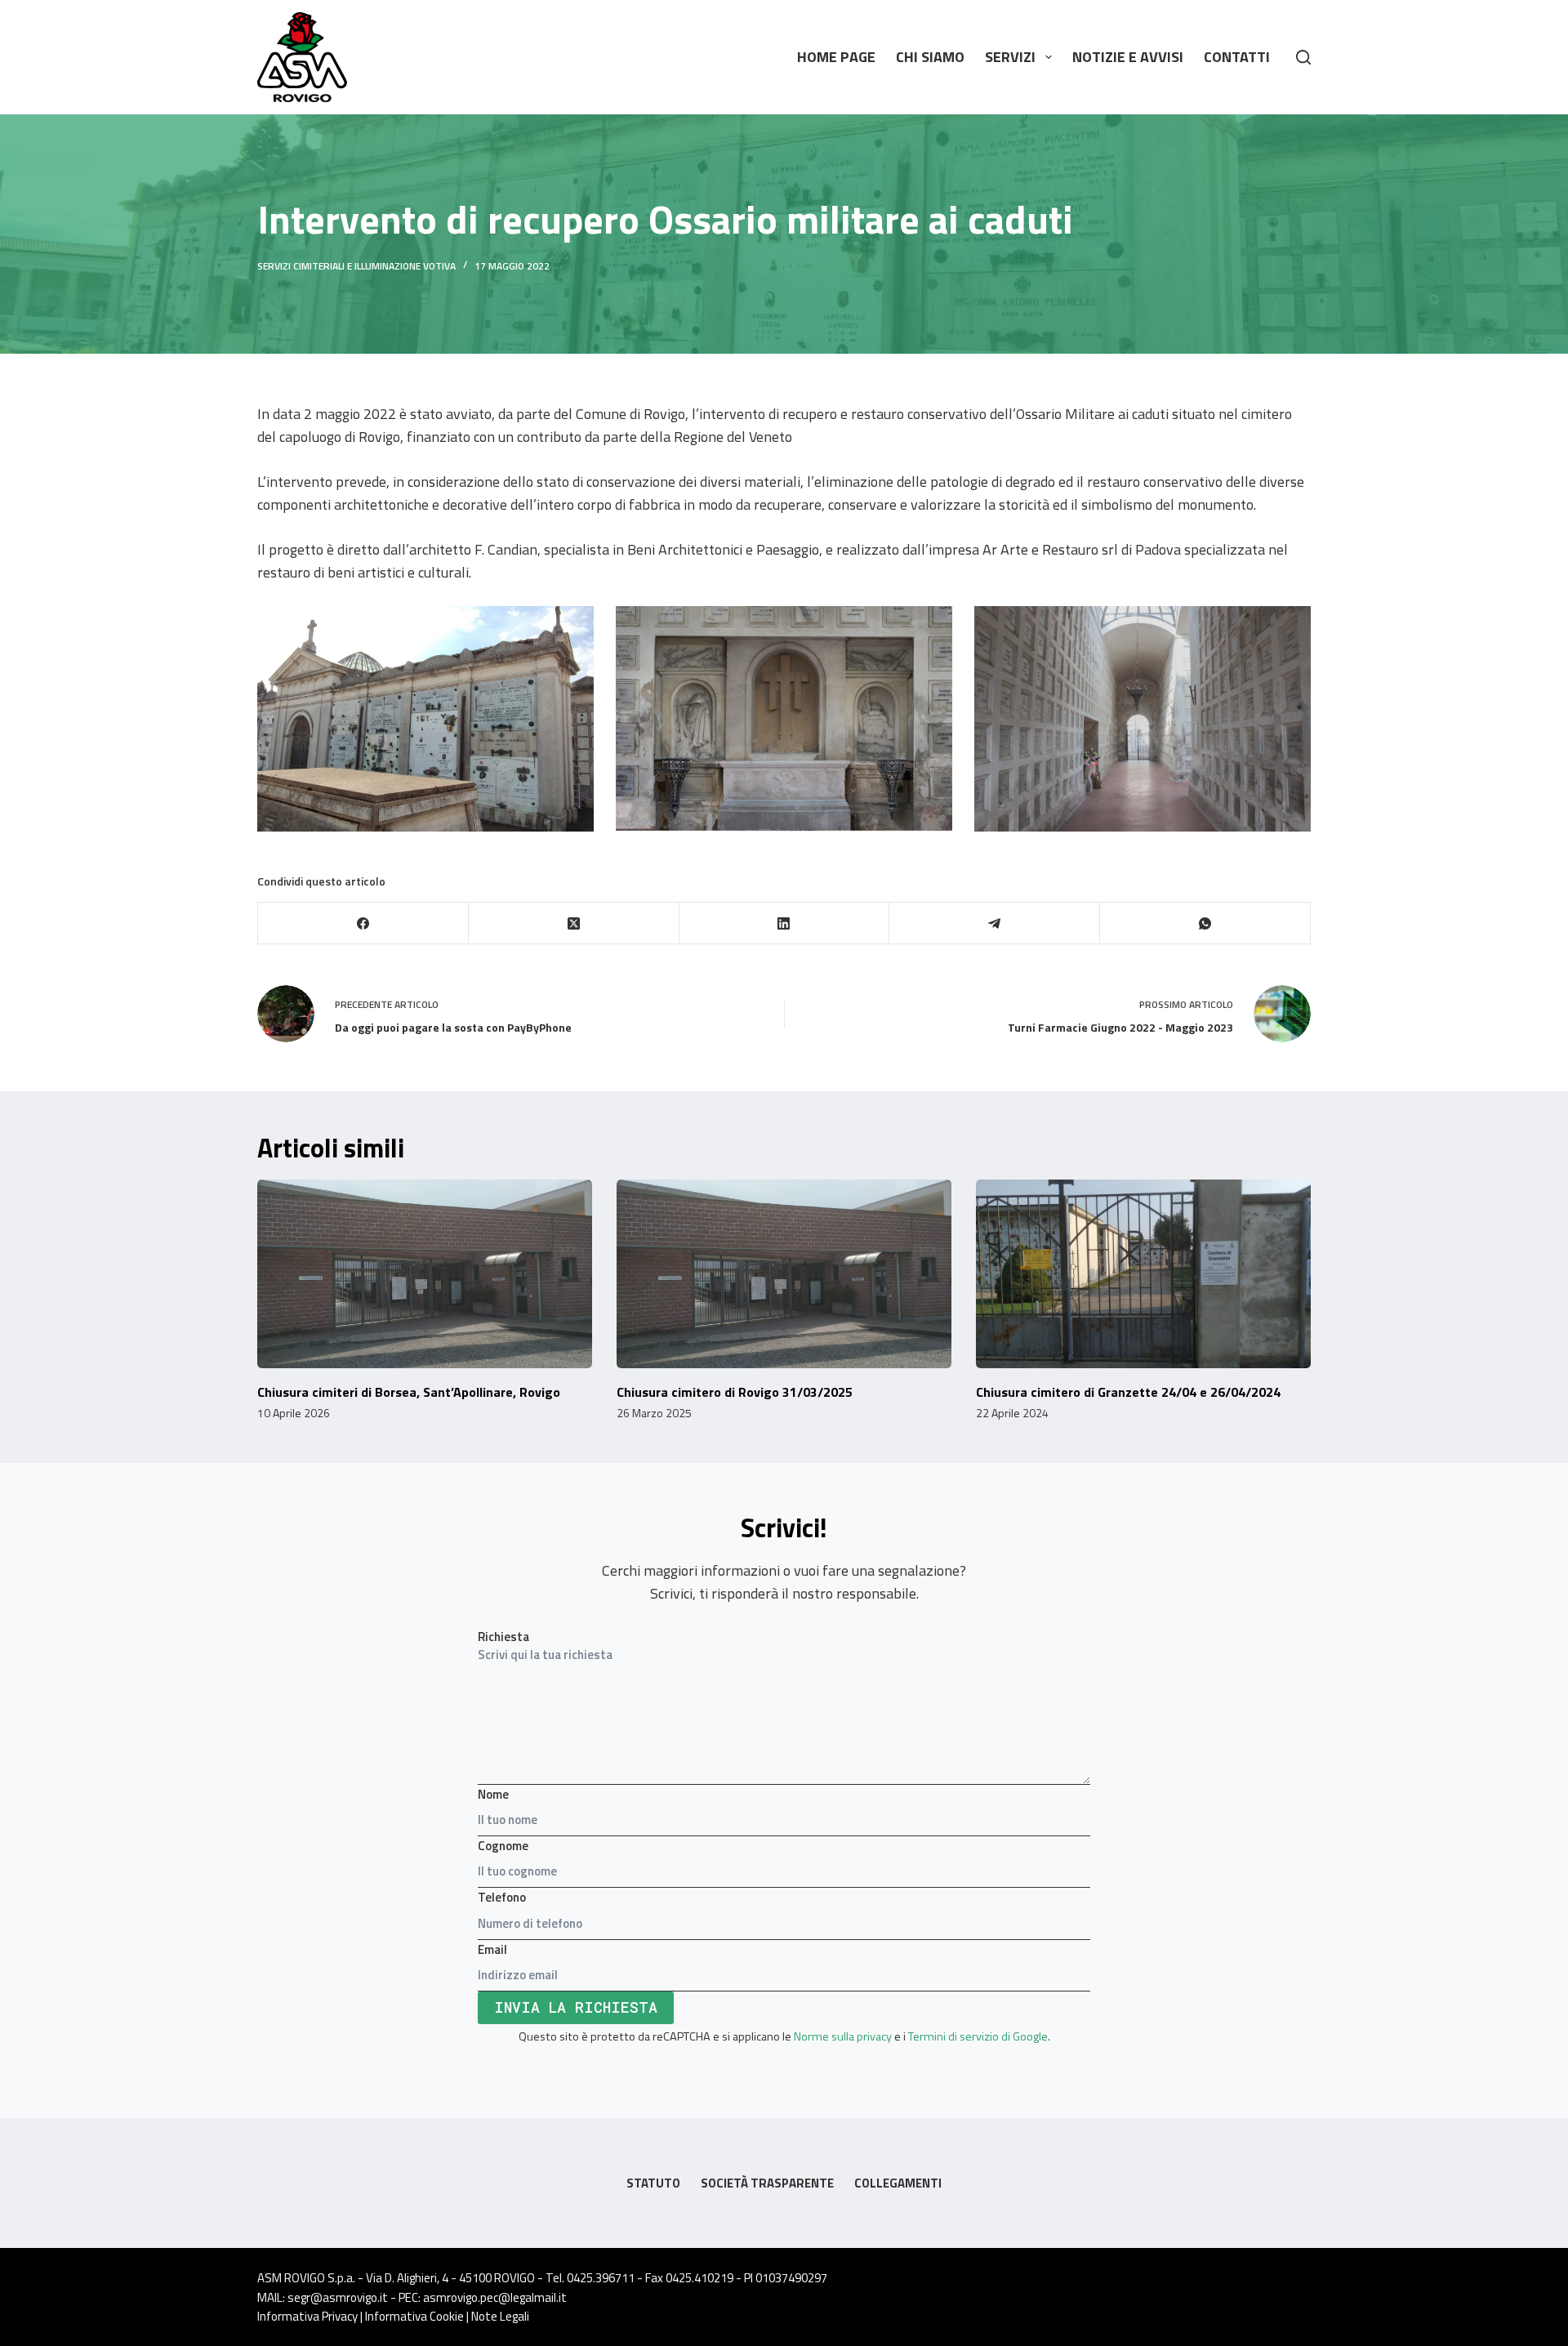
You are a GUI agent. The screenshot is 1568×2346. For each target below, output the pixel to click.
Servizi (1010, 57)
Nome (493, 1794)
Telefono (502, 1897)
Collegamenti (898, 2183)
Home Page (836, 57)
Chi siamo (930, 57)
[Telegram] (995, 923)
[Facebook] (363, 923)
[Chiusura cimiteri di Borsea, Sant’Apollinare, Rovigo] (425, 1274)
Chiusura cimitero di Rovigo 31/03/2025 (735, 1392)
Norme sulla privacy (843, 2036)
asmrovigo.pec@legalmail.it (495, 2297)
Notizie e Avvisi (1128, 57)
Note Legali (500, 2316)
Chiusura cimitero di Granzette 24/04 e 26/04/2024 (1128, 1392)
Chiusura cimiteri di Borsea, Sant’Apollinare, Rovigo (409, 1392)
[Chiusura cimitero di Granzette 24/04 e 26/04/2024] (1143, 1274)
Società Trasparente (767, 2183)
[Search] (1303, 57)
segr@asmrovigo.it (338, 2297)
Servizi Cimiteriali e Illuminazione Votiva (356, 266)
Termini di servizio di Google (978, 2036)
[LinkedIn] (785, 923)
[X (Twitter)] (574, 923)
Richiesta (503, 1637)
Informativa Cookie (414, 2316)
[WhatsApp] (1205, 923)
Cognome (503, 1846)
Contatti (1237, 57)
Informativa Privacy (307, 2316)
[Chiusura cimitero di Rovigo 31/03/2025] (784, 1274)
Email (492, 1949)
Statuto (653, 2183)
